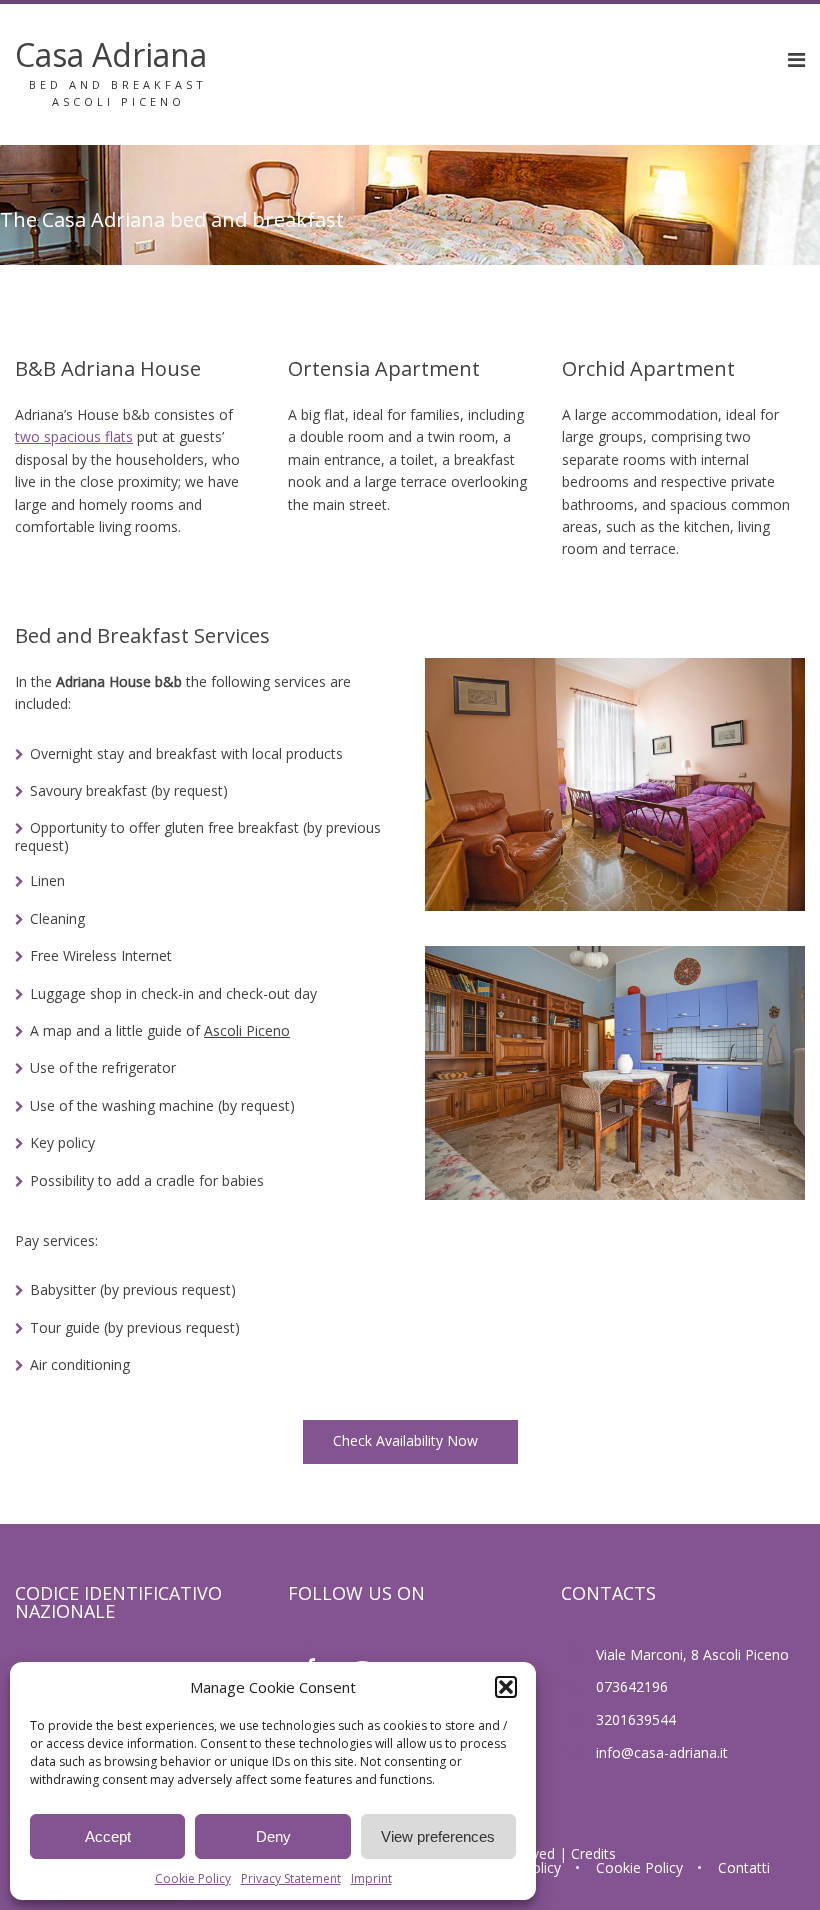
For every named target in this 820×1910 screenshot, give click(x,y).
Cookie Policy (193, 1878)
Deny (273, 1836)
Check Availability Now (407, 1440)
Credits (593, 1853)
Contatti (744, 1867)
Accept (108, 1836)
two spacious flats (74, 436)
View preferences (438, 1836)
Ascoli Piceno (247, 1030)
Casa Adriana (111, 54)
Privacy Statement (291, 1878)
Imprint (371, 1878)
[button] (506, 1687)
